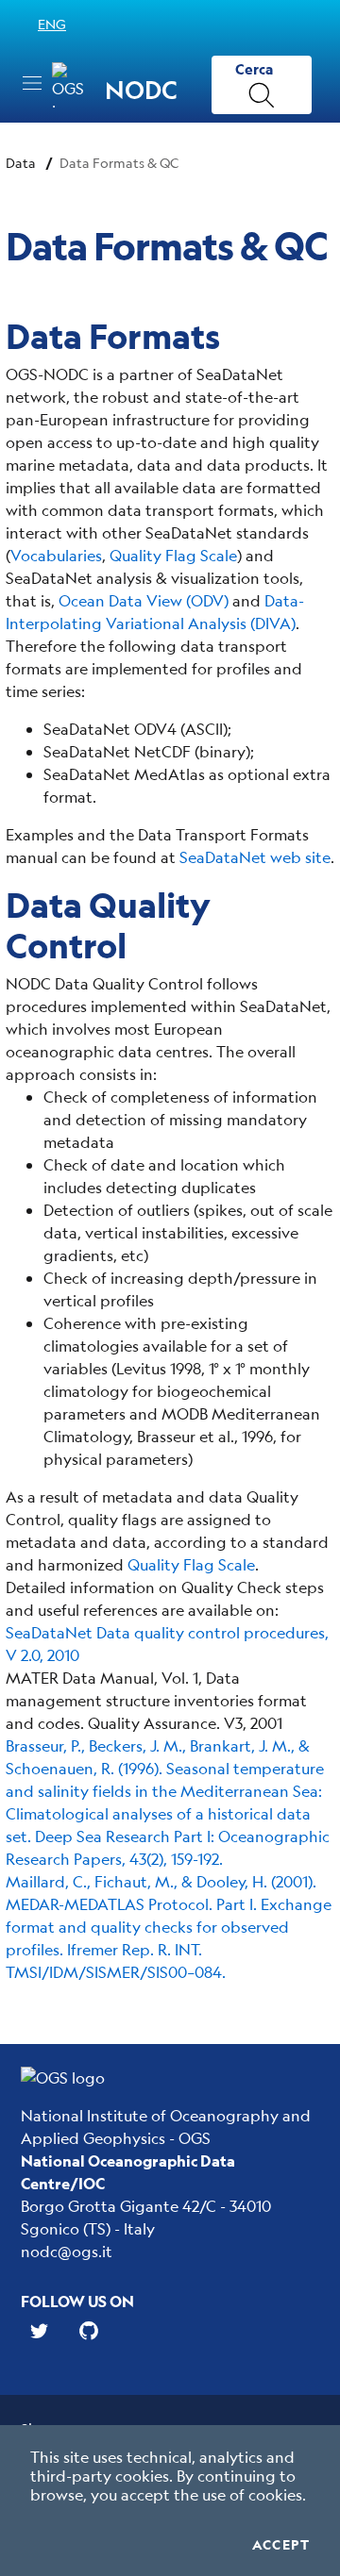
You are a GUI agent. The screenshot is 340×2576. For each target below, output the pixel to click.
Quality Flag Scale (173, 555)
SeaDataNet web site (255, 857)
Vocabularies (56, 555)
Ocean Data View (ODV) (144, 600)
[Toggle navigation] (32, 83)
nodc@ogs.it (67, 2251)
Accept (281, 2545)
